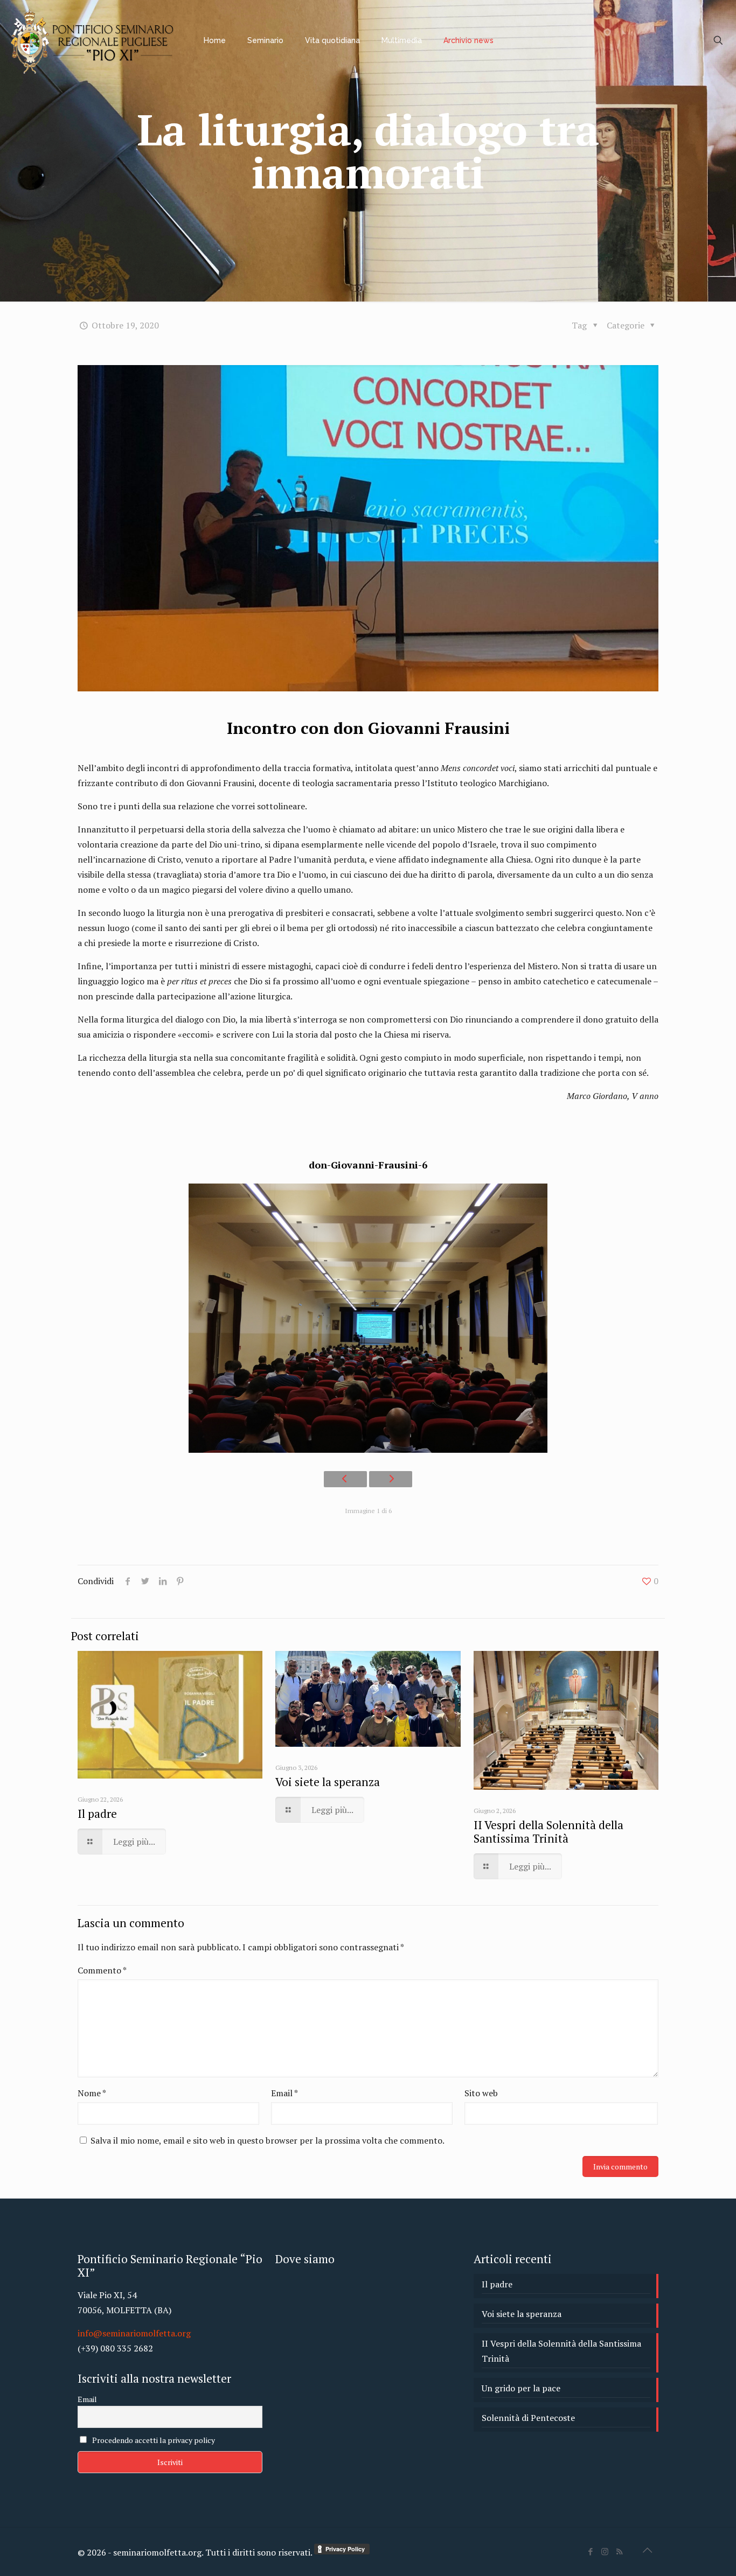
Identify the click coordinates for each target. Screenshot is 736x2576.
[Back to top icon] (647, 2550)
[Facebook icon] (590, 2551)
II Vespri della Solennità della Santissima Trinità (548, 1832)
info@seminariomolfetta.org (134, 2333)
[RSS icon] (619, 2551)
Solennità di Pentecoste (528, 2418)
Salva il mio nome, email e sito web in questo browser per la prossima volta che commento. (268, 2140)
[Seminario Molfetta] (94, 40)
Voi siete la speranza (328, 1782)
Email (284, 2093)
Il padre (97, 1814)
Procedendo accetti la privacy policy (153, 2440)
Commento (102, 1970)
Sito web (481, 2093)
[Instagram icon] (605, 2551)
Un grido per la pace (521, 2388)
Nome (92, 2093)
